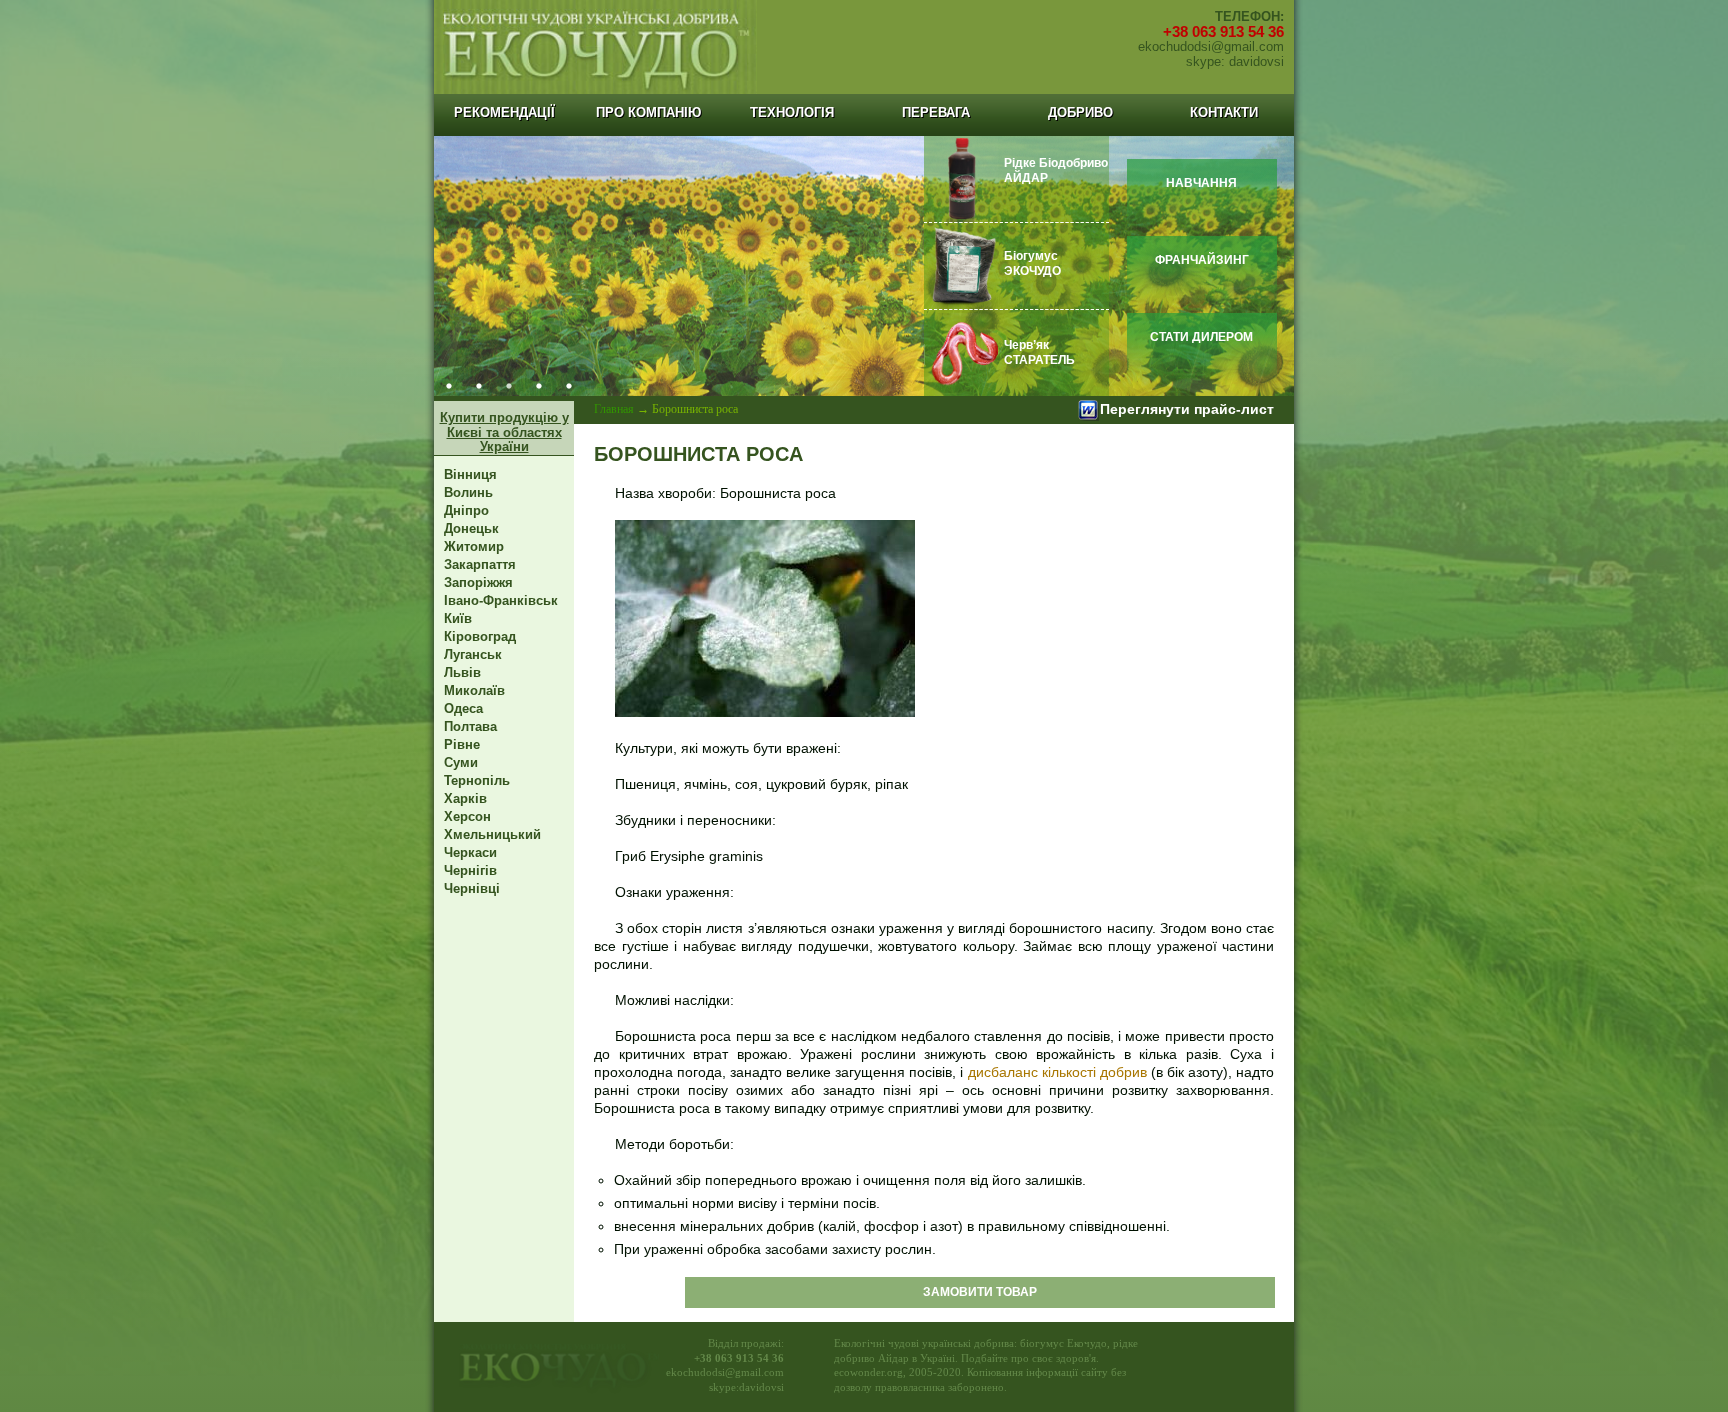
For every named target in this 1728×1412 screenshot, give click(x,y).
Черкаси (470, 852)
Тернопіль (477, 780)
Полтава (470, 726)
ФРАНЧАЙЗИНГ (1202, 260)
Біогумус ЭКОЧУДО (1032, 263)
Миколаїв (474, 690)
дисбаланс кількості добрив (1057, 1072)
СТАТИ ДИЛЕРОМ (1201, 337)
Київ (458, 618)
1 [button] (449, 386)
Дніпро (466, 510)
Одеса (463, 708)
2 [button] (479, 386)
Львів (462, 672)
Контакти (1224, 112)
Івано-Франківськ (501, 600)
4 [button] (539, 386)
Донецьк (471, 528)
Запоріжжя (478, 582)
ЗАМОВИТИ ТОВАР (980, 1292)
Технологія (792, 112)
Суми (461, 762)
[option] (864, 266)
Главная (614, 409)
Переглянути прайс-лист (1187, 409)
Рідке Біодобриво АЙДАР (1056, 170)
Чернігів (470, 870)
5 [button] (569, 386)
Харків (465, 798)
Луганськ (473, 654)
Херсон (467, 816)
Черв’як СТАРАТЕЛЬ (1039, 352)
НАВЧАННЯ (1201, 183)
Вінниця (470, 474)
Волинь (468, 492)
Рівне (462, 744)
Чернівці (472, 888)
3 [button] (509, 386)
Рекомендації (504, 112)
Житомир (474, 546)
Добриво (1080, 112)
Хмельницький (492, 834)
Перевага (936, 112)
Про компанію (648, 112)
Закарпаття (480, 564)
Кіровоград (480, 636)
